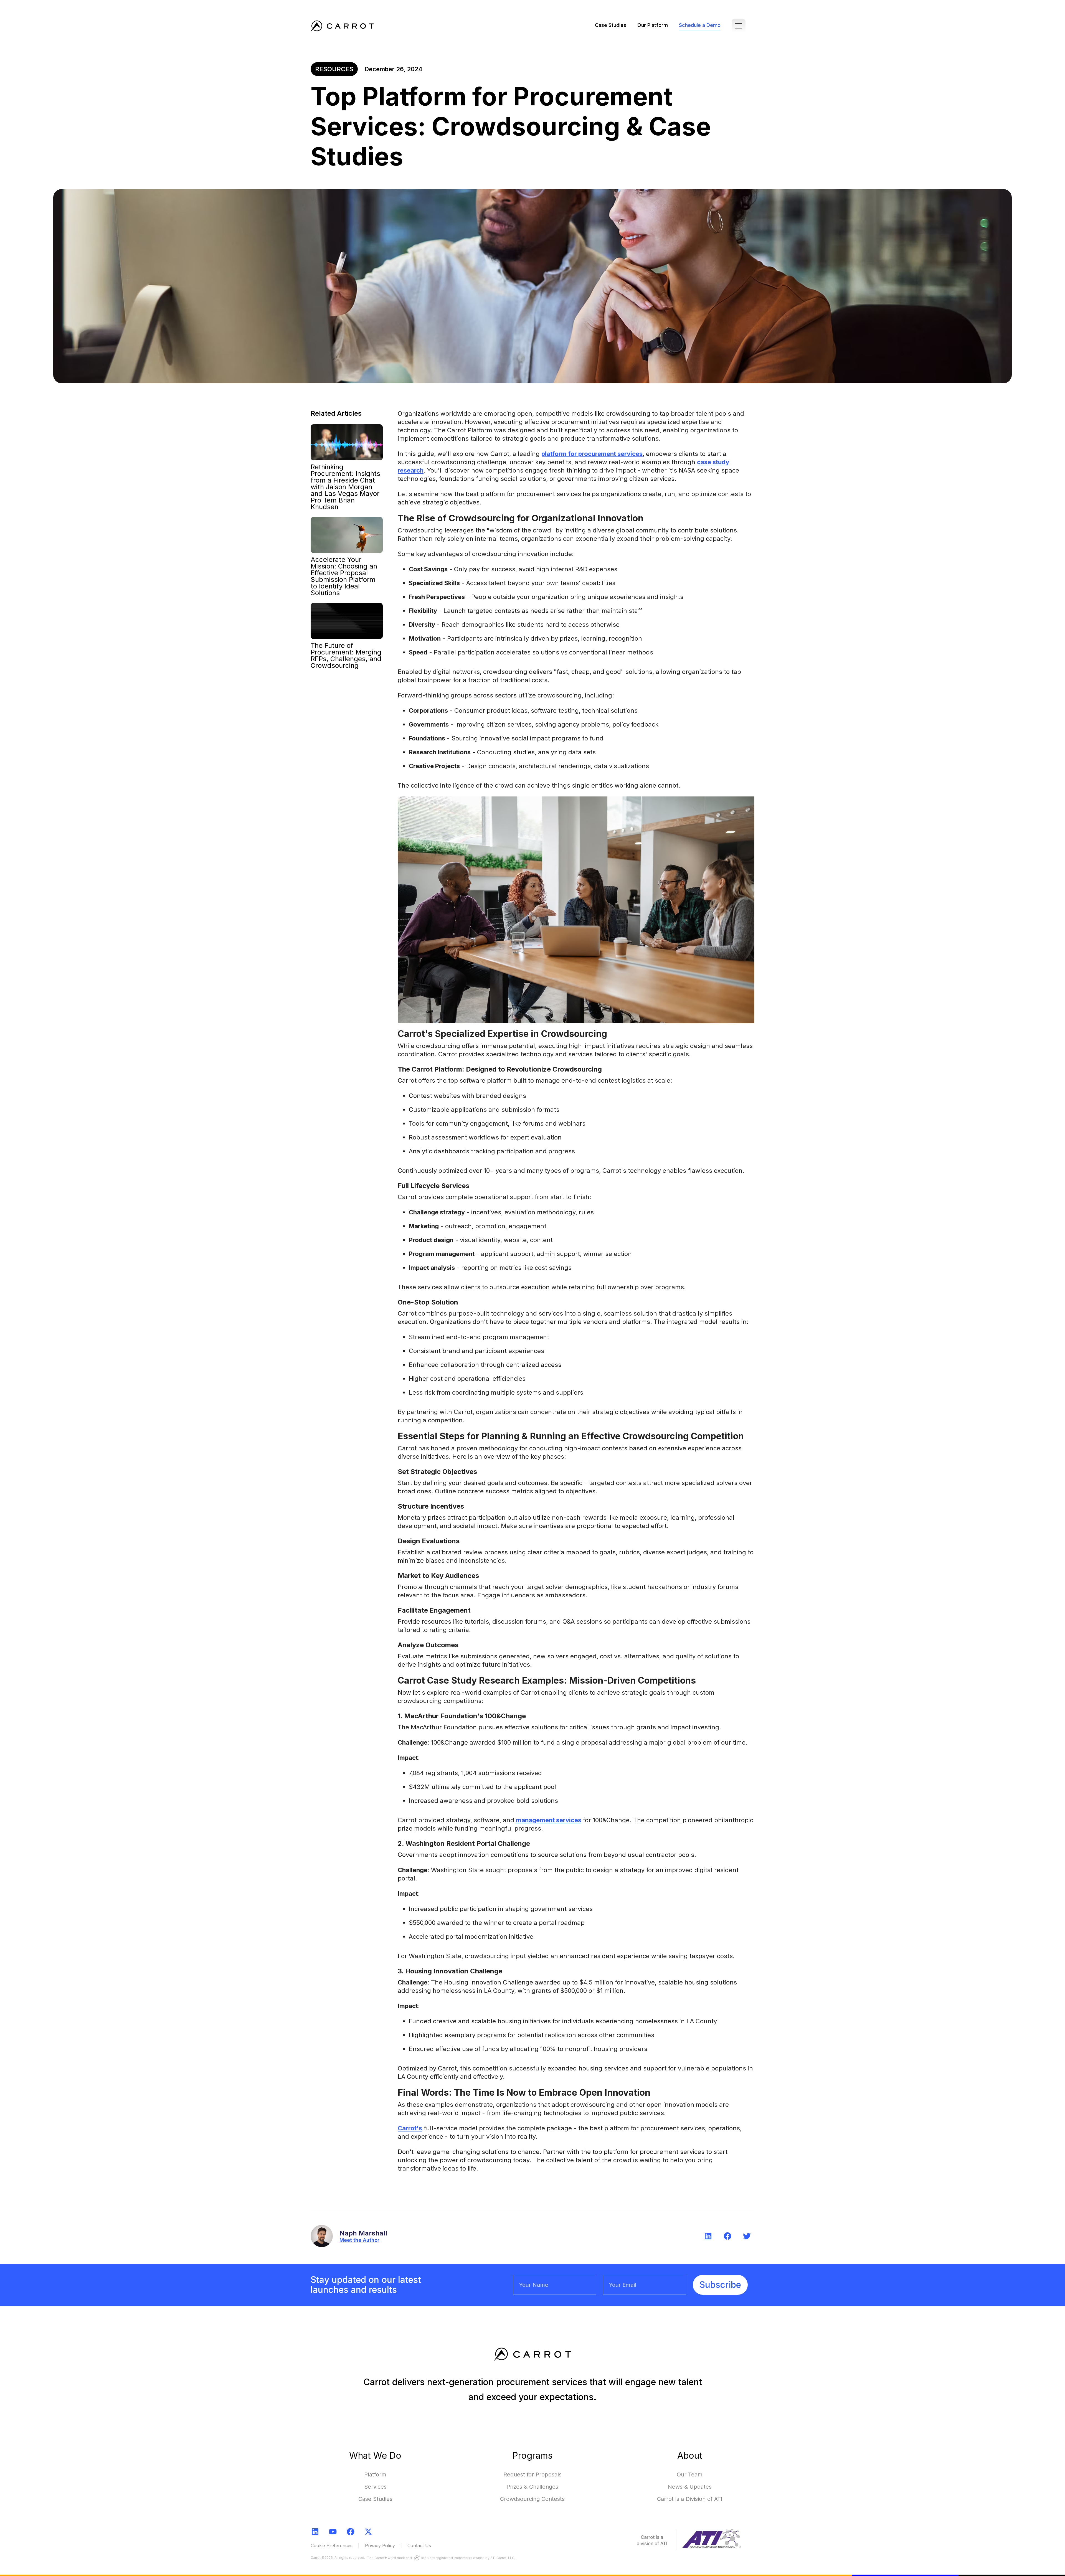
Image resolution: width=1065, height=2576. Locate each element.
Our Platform (653, 25)
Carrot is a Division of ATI (690, 2499)
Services (375, 2487)
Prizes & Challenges (532, 2487)
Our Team (690, 2475)
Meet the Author (359, 2240)
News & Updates (690, 2487)
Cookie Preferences (332, 2545)
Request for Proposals (532, 2475)
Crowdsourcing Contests (532, 2499)
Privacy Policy (380, 2545)
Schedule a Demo (700, 25)
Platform (375, 2475)
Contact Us (419, 2545)
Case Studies (611, 25)
